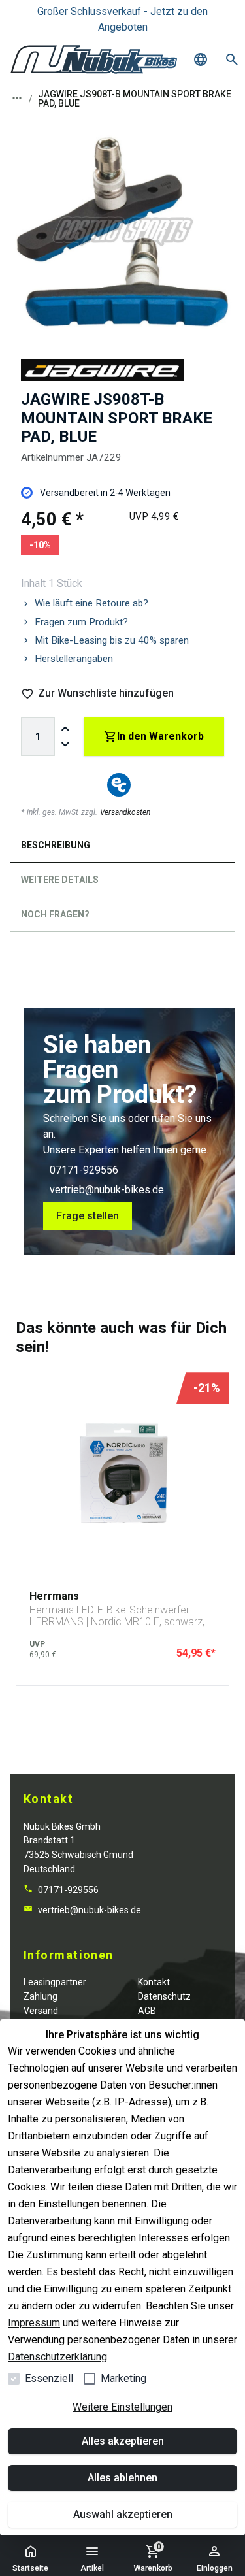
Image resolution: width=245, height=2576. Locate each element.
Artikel (92, 2568)
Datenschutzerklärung (57, 2357)
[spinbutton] (38, 736)
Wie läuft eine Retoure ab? (91, 603)
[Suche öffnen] (232, 59)
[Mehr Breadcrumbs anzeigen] (17, 98)
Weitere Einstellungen (122, 2407)
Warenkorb (153, 2557)
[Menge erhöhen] (65, 729)
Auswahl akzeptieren (123, 2514)
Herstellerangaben (74, 659)
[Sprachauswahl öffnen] (201, 59)
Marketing (123, 2378)
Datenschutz (164, 1996)
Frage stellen (88, 1216)
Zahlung (41, 1996)
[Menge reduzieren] (65, 744)
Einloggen (215, 2568)
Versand (41, 2011)
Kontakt (154, 1982)
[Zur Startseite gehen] (94, 59)
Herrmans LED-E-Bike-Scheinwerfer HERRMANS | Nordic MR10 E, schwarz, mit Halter (117, 1616)
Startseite (30, 2568)
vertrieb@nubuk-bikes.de (107, 1190)
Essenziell (49, 2378)
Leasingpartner (55, 1982)
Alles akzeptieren (123, 2441)
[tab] (122, 848)
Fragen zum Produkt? (81, 622)
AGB (147, 2011)
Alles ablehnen (122, 2478)
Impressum (34, 2323)
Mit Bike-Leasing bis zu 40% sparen (112, 640)
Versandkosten (125, 812)
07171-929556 (84, 1170)
